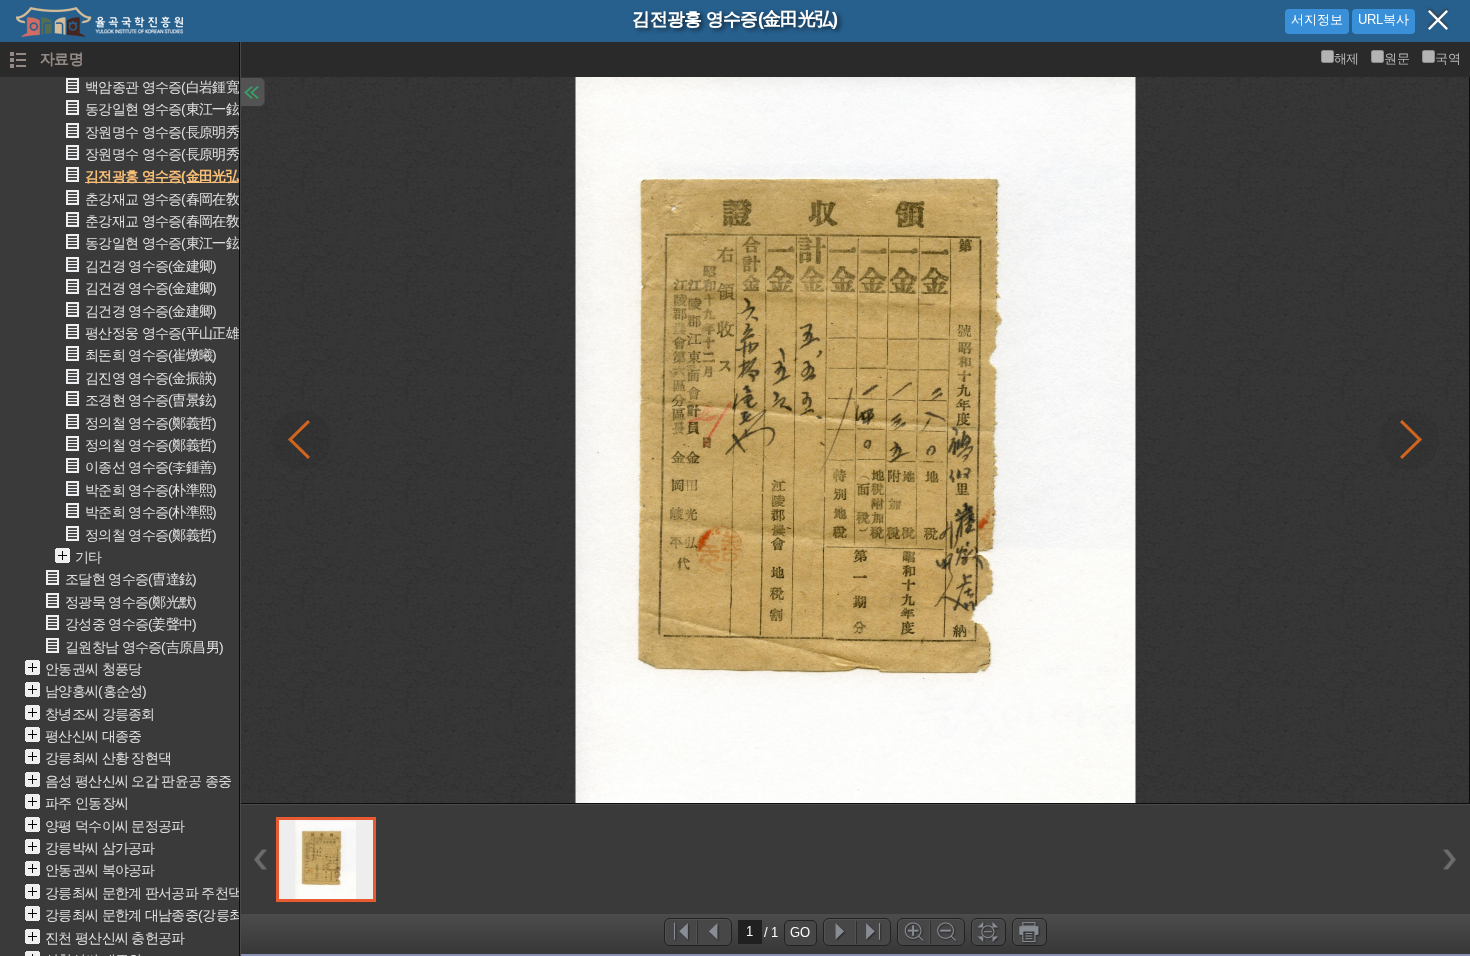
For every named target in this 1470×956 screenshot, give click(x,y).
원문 (1396, 58)
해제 (1346, 58)
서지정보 (1317, 19)
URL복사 (1383, 19)
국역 (1447, 58)
